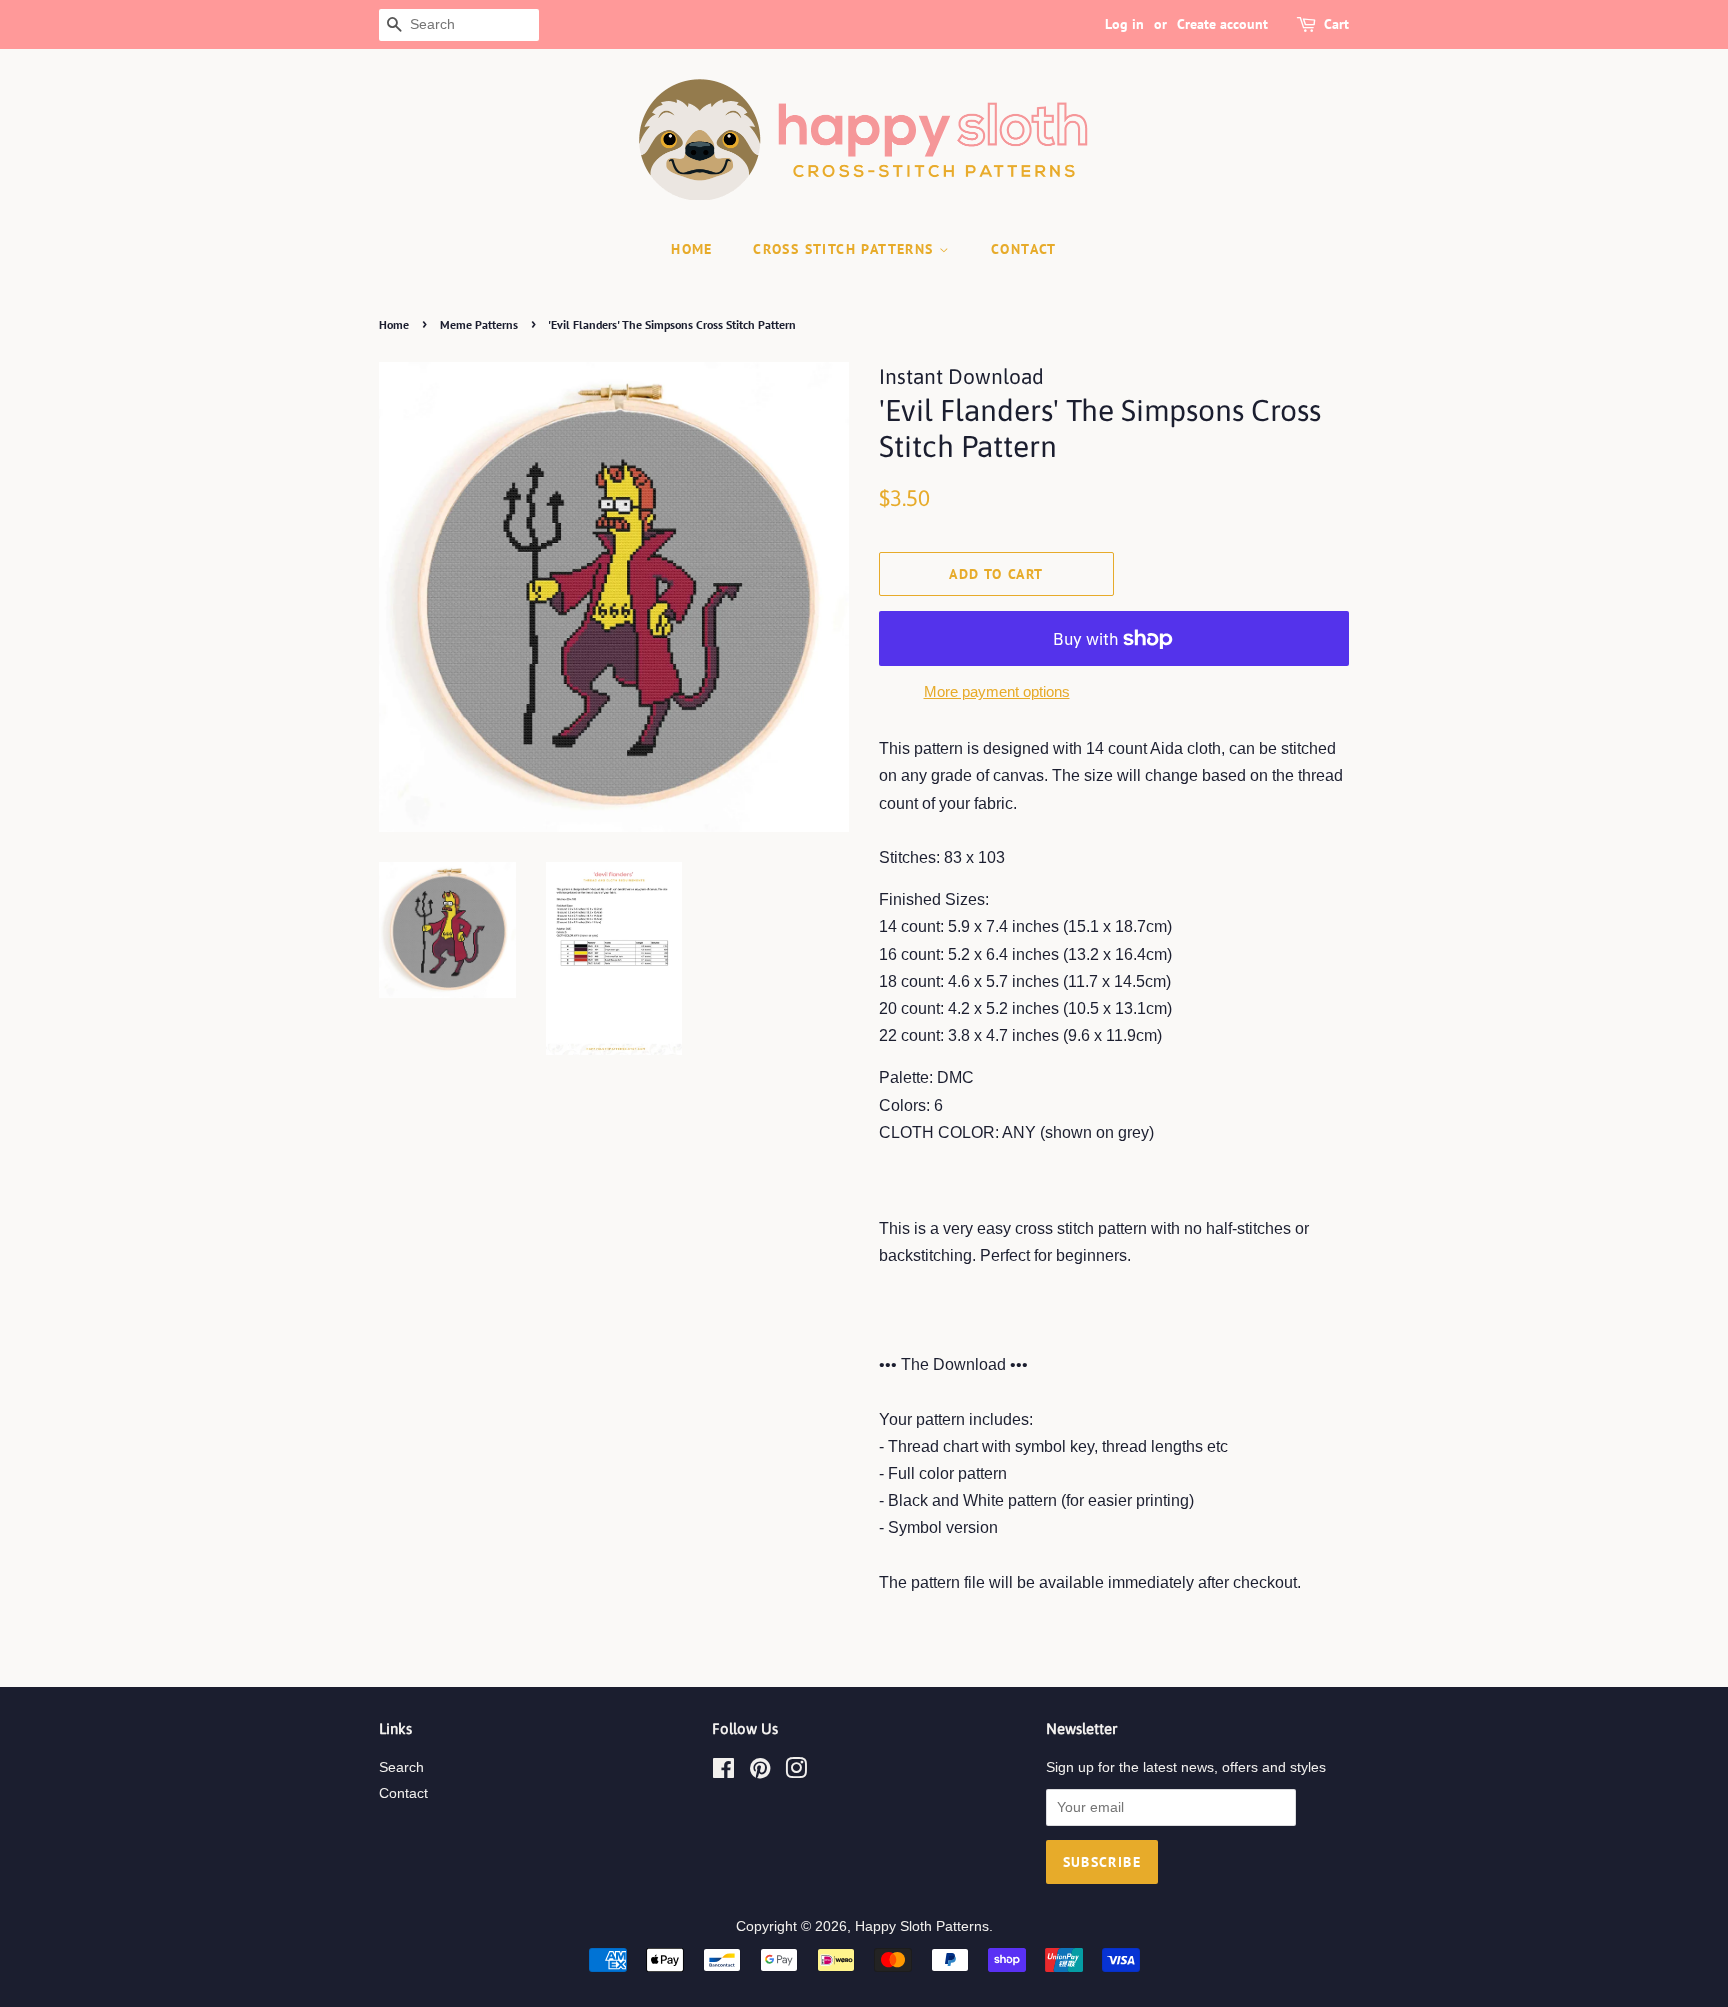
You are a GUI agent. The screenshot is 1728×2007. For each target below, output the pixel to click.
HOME (692, 249)
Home (394, 324)
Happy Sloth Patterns (922, 1926)
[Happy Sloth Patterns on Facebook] (723, 1772)
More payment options (997, 691)
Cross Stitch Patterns (846, 249)
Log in (1124, 24)
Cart (1336, 24)
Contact (403, 1793)
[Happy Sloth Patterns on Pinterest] (760, 1772)
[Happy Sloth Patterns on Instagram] (796, 1772)
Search (401, 1767)
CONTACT (1024, 249)
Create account (1222, 24)
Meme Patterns (479, 324)
